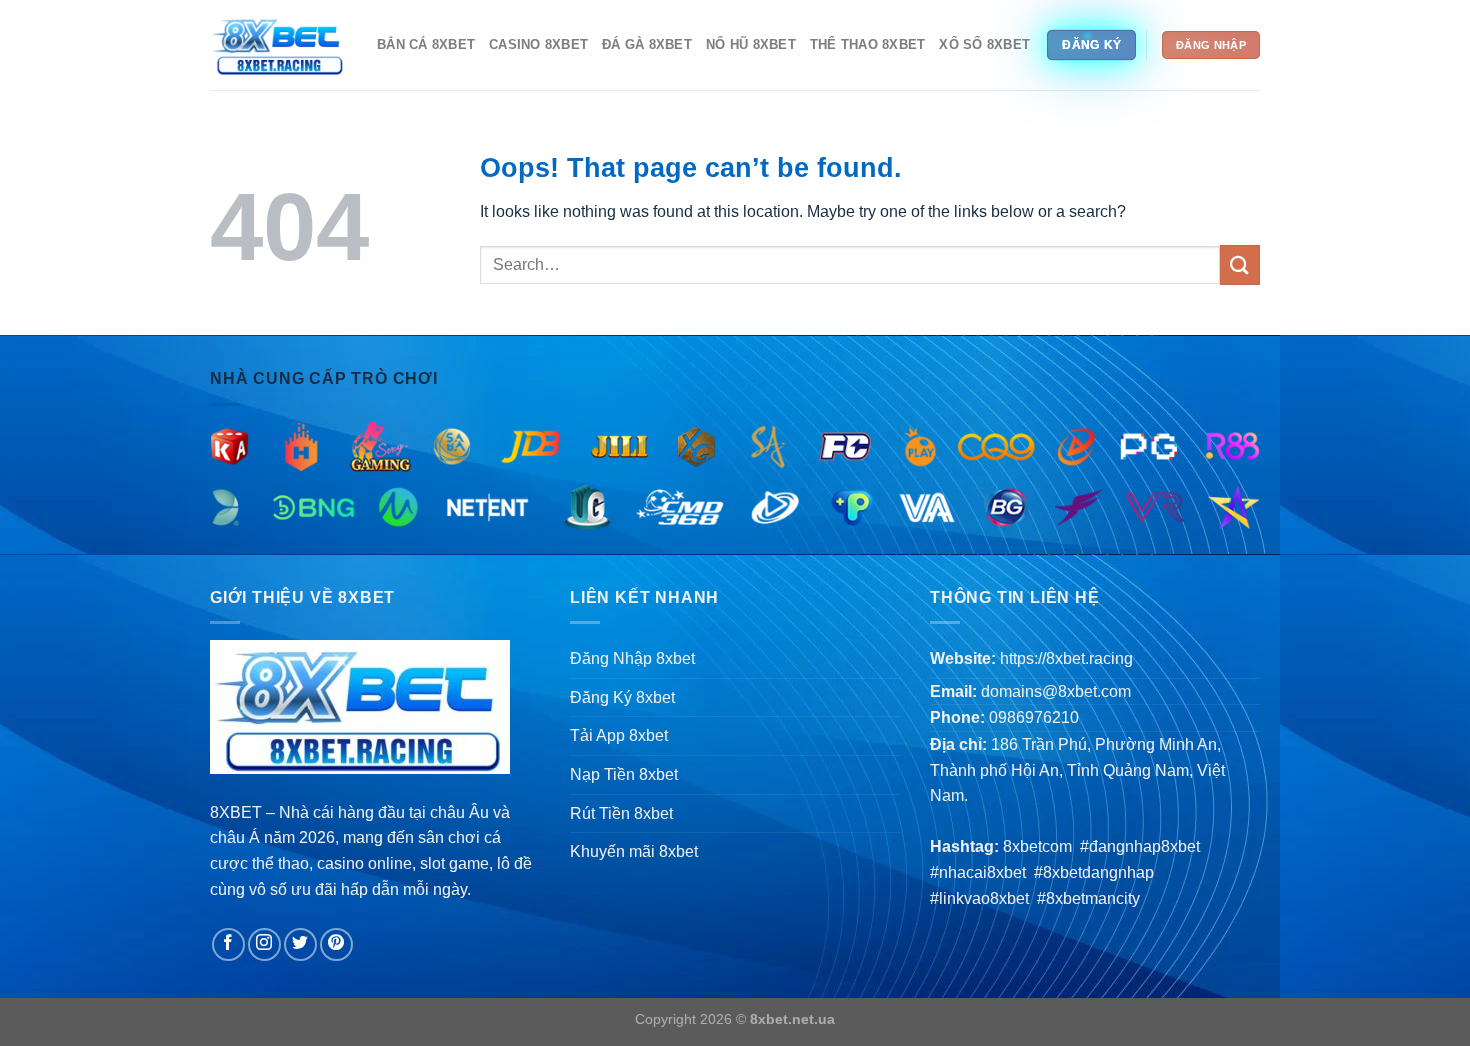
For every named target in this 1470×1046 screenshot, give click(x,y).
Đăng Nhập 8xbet (632, 658)
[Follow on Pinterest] (336, 944)
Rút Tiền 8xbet (621, 813)
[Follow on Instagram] (264, 944)
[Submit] (1240, 264)
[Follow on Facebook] (228, 944)
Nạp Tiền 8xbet (624, 774)
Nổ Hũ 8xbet (751, 44)
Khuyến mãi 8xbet (634, 851)
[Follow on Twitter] (300, 944)
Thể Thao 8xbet (868, 44)
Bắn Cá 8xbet (426, 44)
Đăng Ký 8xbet (622, 697)
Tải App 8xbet (619, 735)
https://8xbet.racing (1066, 658)
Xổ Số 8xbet (984, 44)
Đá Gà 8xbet (647, 44)
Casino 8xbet (538, 44)
